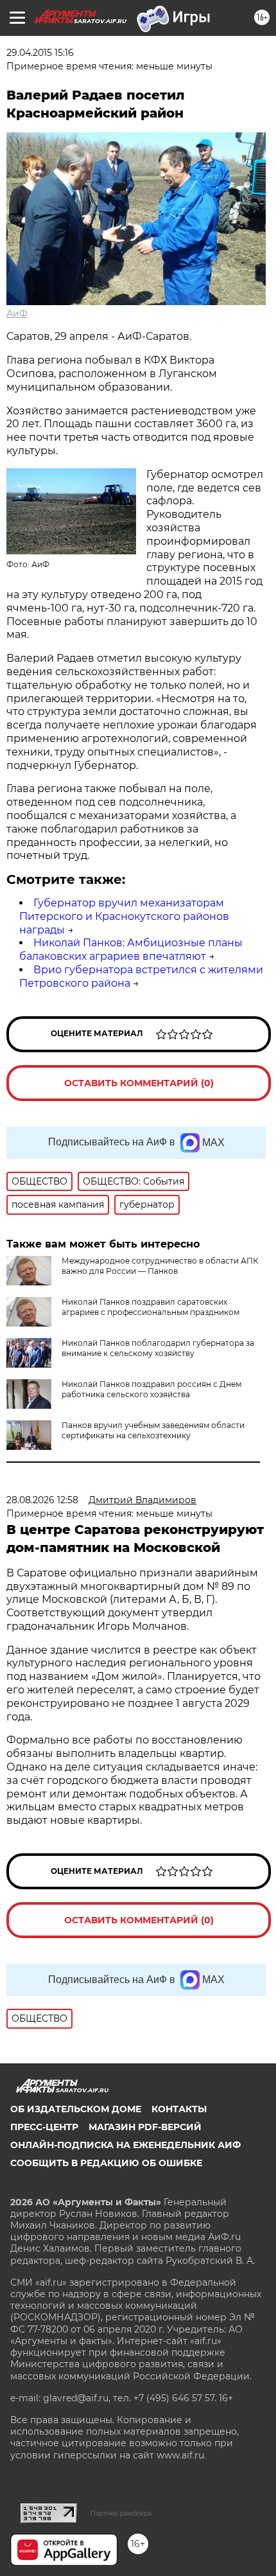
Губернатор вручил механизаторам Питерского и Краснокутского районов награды (124, 916)
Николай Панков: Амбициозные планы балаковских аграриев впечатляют (131, 949)
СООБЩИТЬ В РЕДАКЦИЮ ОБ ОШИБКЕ (106, 2163)
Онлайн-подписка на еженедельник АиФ (125, 2145)
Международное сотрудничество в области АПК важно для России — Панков (160, 1266)
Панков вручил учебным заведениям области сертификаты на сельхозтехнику (153, 1430)
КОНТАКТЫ (179, 2109)
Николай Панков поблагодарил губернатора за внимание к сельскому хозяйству (158, 1348)
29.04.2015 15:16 (40, 53)
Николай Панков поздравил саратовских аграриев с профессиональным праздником (151, 1307)
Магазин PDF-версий (145, 2127)
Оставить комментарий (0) (139, 1083)
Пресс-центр (44, 2127)
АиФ (17, 313)
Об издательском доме (76, 2109)
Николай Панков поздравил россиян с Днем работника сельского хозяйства (151, 1389)
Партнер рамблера (121, 2513)
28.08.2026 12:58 (42, 1500)
